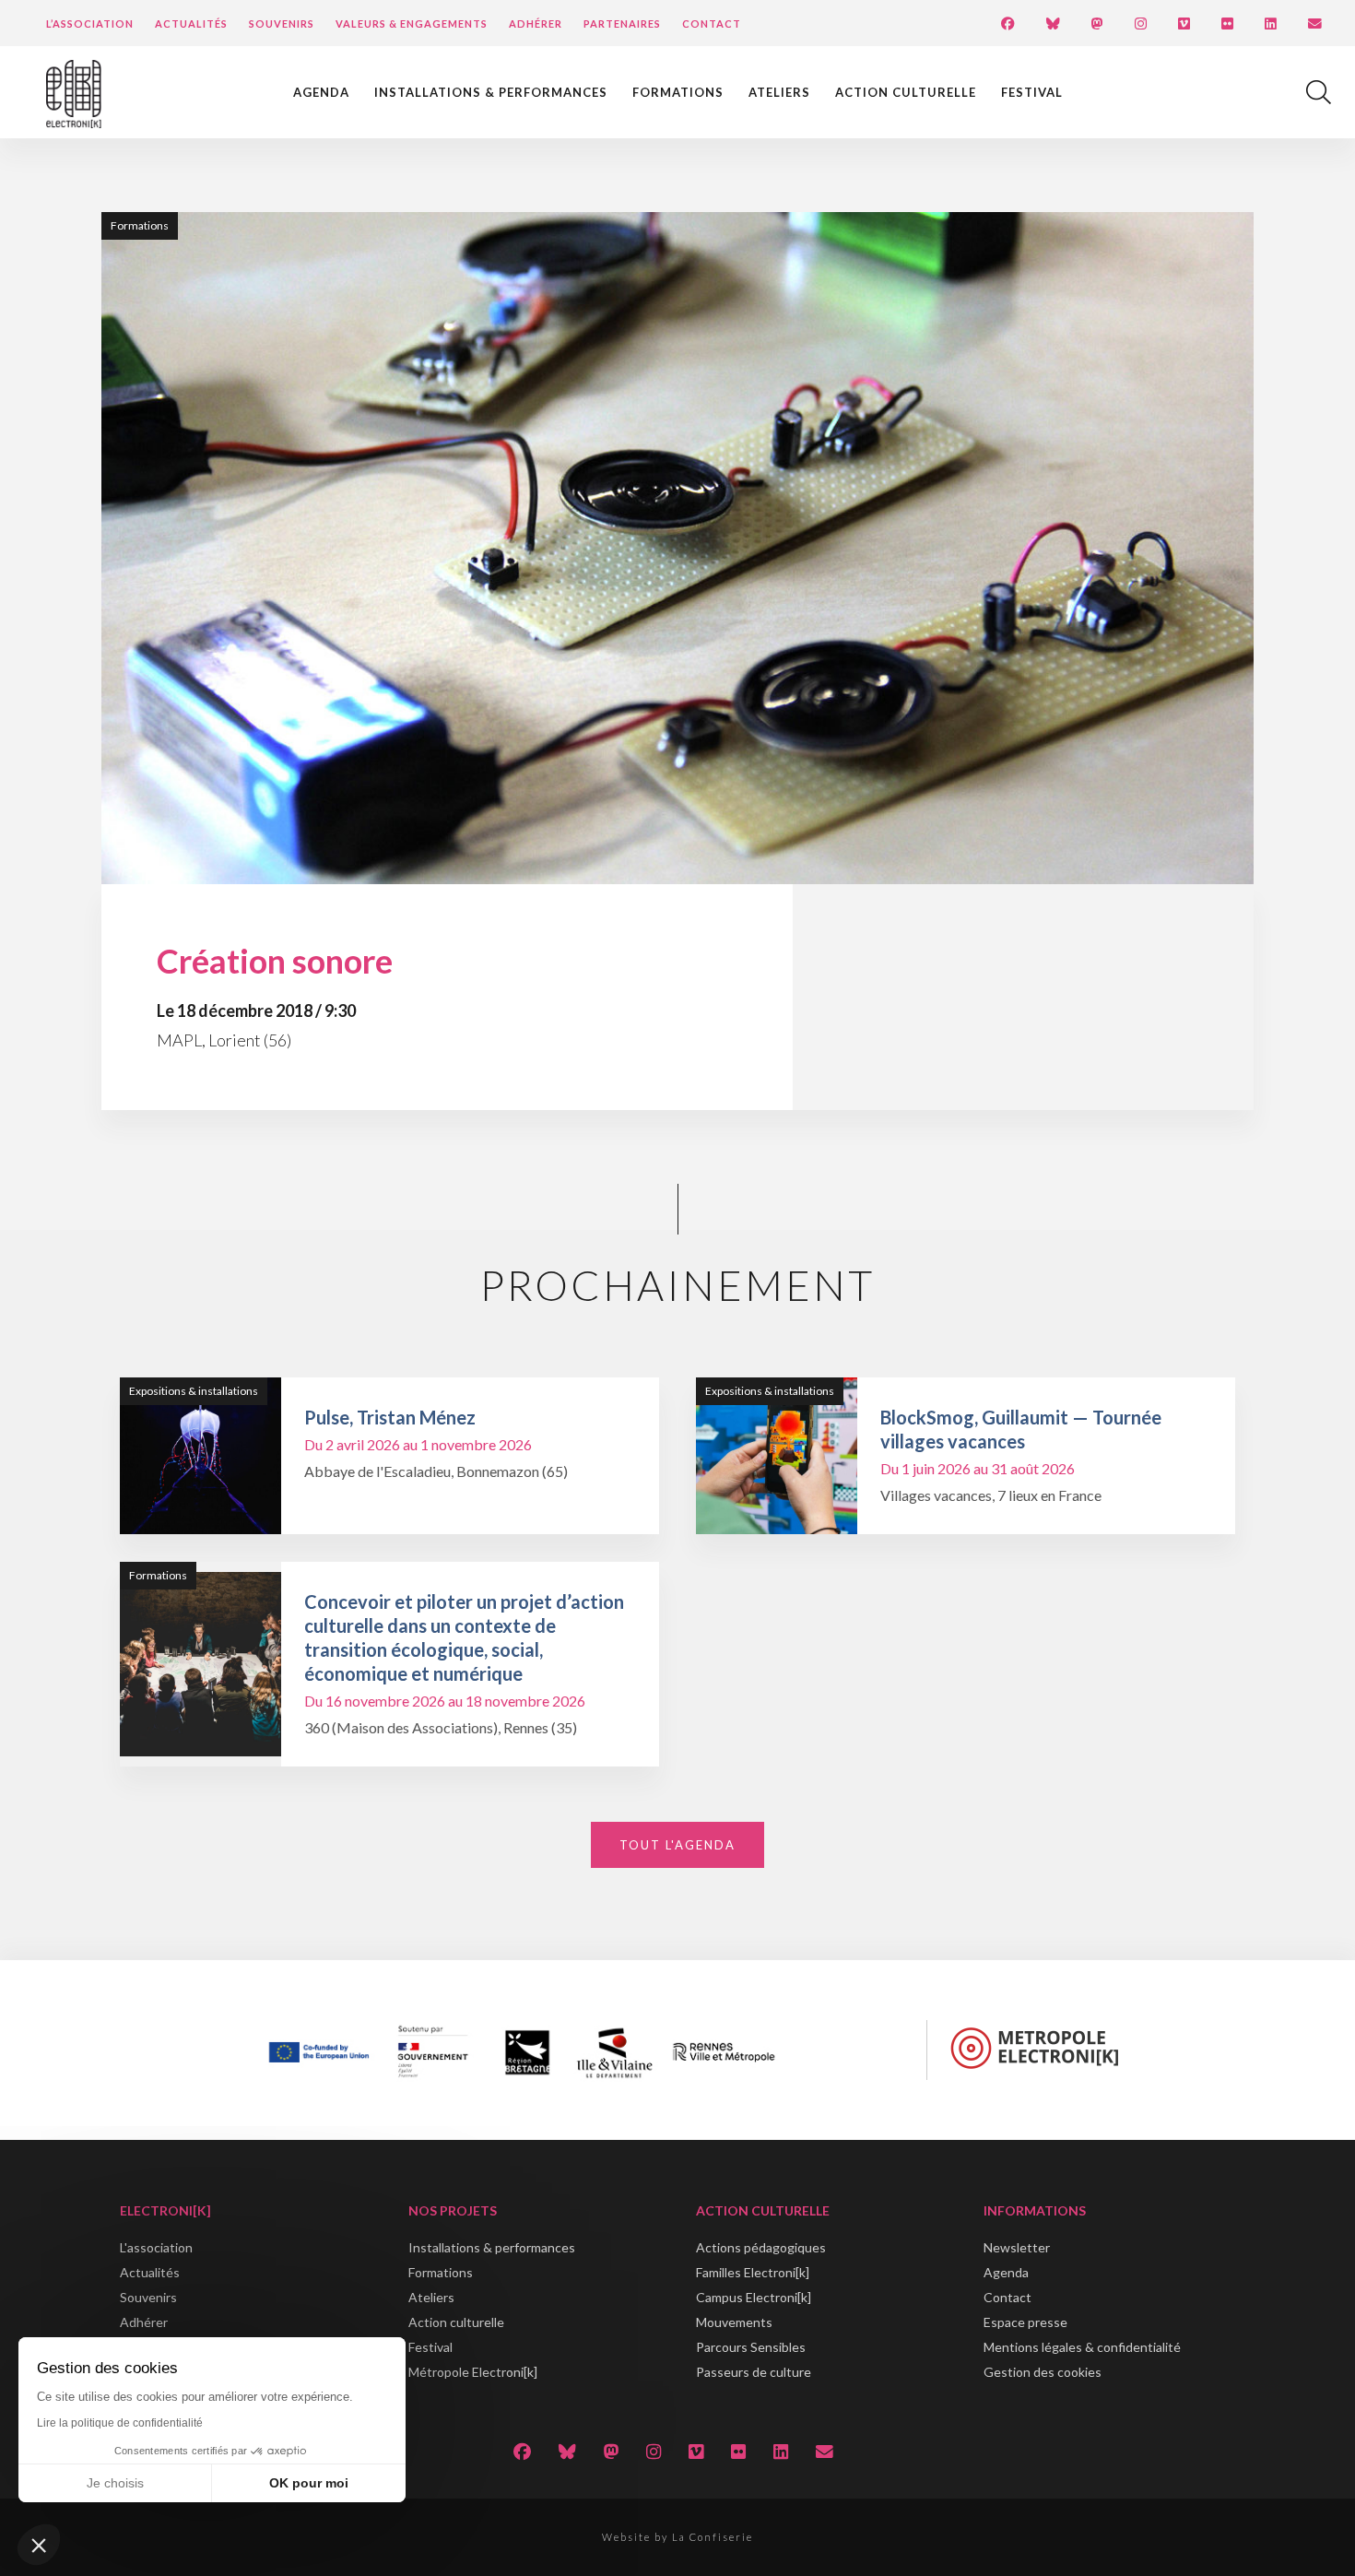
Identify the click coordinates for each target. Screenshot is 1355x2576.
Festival (1032, 92)
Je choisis (115, 2483)
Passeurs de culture (754, 2372)
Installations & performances (491, 92)
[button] (39, 2545)
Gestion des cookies (1043, 2372)
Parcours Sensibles (751, 2347)
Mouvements (734, 2322)
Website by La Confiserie (677, 2537)
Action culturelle (906, 92)
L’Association (90, 24)
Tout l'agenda (677, 1845)
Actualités (191, 24)
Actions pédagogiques (761, 2247)
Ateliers (779, 92)
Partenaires (622, 24)
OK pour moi (309, 2483)
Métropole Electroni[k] (473, 2372)
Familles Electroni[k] (753, 2272)
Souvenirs (282, 24)
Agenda (321, 92)
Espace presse (1025, 2322)
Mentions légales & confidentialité (1082, 2347)
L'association (156, 2247)
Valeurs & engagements (412, 24)
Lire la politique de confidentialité (120, 2423)
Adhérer (536, 24)
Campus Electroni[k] (754, 2297)
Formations (678, 92)
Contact (712, 24)
